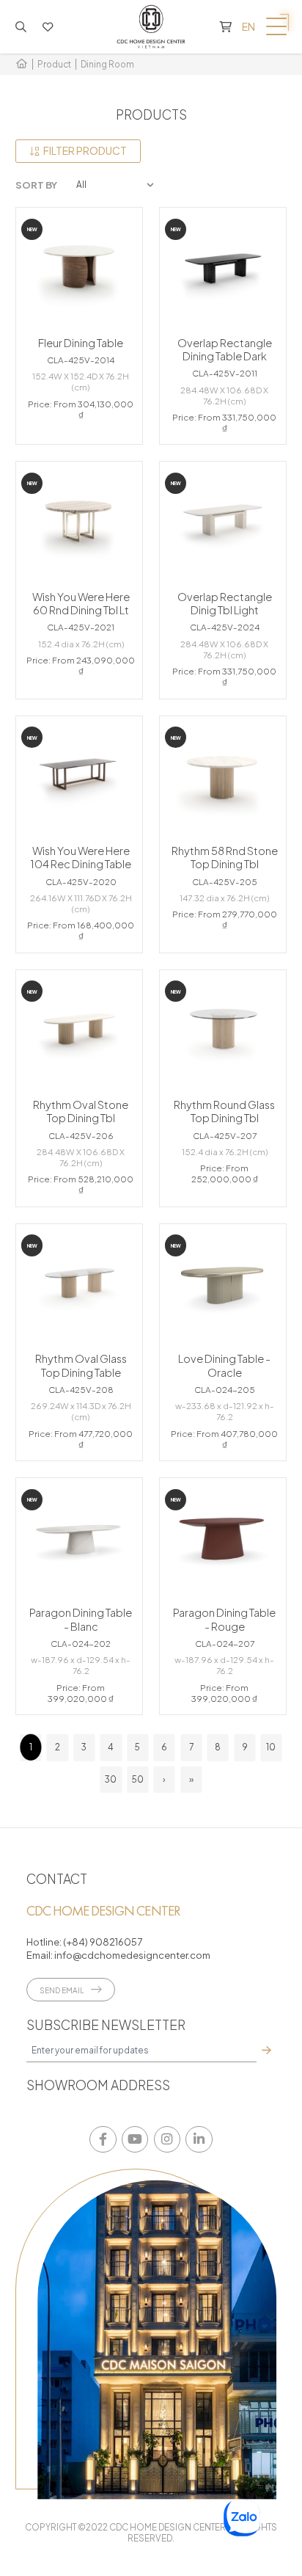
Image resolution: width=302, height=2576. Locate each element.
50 (138, 1779)
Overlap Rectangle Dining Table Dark (225, 349)
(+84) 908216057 (103, 1942)
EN (248, 26)
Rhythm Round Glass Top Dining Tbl (224, 1111)
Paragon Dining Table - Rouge (224, 1619)
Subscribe (266, 2051)
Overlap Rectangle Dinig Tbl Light (225, 603)
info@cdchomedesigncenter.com (132, 1955)
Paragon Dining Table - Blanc (81, 1619)
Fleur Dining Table (81, 343)
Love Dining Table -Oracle (224, 1365)
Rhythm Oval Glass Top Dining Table (81, 1365)
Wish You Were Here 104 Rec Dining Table (81, 857)
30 (111, 1779)
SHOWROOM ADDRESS (98, 2085)
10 (271, 1747)
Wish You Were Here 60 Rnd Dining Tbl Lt (81, 603)
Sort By (36, 185)
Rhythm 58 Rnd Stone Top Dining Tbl (225, 857)
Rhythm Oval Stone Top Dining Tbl (81, 1111)
